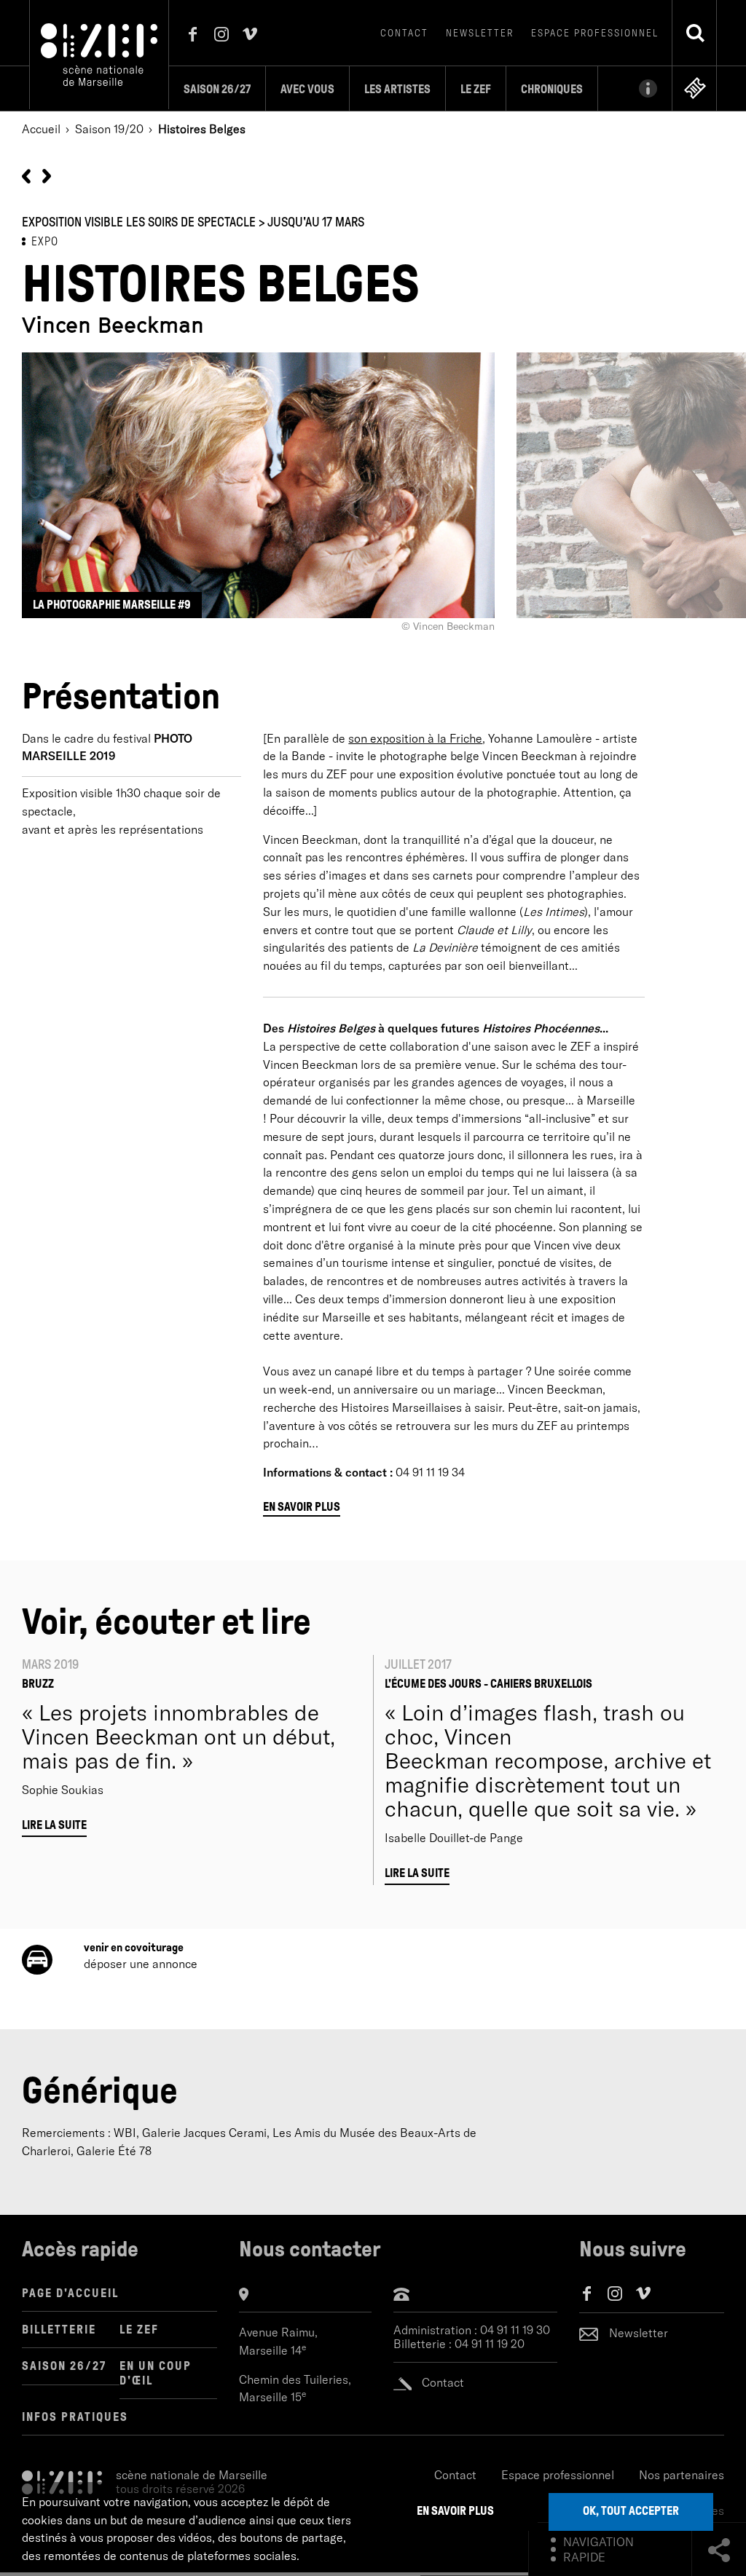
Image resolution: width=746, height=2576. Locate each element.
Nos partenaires (682, 2475)
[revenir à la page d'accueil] (99, 53)
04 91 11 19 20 (490, 2344)
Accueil (41, 129)
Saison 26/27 (217, 89)
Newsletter (480, 33)
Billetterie (59, 2330)
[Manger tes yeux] (26, 175)
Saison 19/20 (109, 129)
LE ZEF (139, 2330)
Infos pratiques (75, 2417)
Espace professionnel (595, 33)
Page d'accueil (70, 2293)
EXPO (45, 241)
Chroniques (552, 89)
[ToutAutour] (47, 175)
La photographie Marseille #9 (112, 605)
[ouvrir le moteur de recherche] (695, 33)
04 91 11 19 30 (515, 2330)
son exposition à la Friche (415, 738)
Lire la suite (54, 1825)
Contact (404, 33)
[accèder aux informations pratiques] (635, 88)
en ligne (695, 88)
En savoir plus (302, 1507)
